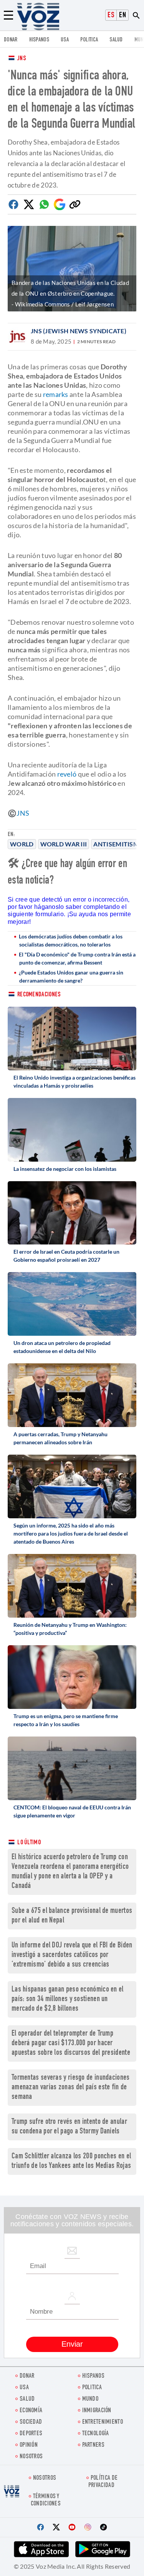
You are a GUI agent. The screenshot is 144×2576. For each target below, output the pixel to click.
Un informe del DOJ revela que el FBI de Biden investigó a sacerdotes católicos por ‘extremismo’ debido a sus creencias (72, 1955)
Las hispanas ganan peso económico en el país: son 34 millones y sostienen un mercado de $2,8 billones (68, 1999)
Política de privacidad (103, 2482)
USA (65, 40)
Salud (116, 40)
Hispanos (39, 40)
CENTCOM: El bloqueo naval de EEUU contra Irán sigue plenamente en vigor (72, 1811)
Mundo (90, 2399)
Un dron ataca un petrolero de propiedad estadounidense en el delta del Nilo (62, 1347)
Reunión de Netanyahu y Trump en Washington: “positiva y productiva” (70, 1629)
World (22, 844)
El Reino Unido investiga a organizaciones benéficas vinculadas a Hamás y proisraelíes (74, 1081)
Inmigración (97, 2411)
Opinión (29, 2445)
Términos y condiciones (46, 2500)
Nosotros (31, 2457)
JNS (22, 59)
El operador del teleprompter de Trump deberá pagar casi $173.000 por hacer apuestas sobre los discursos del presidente (71, 2044)
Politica (89, 40)
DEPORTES (31, 2434)
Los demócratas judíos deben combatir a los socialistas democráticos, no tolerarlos (71, 940)
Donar (11, 40)
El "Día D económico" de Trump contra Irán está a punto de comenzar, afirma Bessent (77, 958)
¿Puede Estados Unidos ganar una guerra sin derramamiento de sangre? (71, 976)
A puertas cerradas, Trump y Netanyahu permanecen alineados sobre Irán (60, 1438)
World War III (64, 844)
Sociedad (31, 2422)
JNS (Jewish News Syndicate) (79, 331)
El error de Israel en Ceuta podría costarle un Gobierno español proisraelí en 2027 (66, 1256)
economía (31, 2411)
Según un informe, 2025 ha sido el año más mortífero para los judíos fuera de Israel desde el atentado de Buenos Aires (71, 1533)
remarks (56, 394)
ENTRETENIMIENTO (103, 2422)
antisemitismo (119, 844)
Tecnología (96, 2434)
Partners (93, 2445)
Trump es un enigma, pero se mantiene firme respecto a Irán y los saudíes (66, 1720)
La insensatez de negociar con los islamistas (65, 1169)
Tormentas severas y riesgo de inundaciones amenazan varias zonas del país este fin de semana (71, 2088)
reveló (68, 774)
